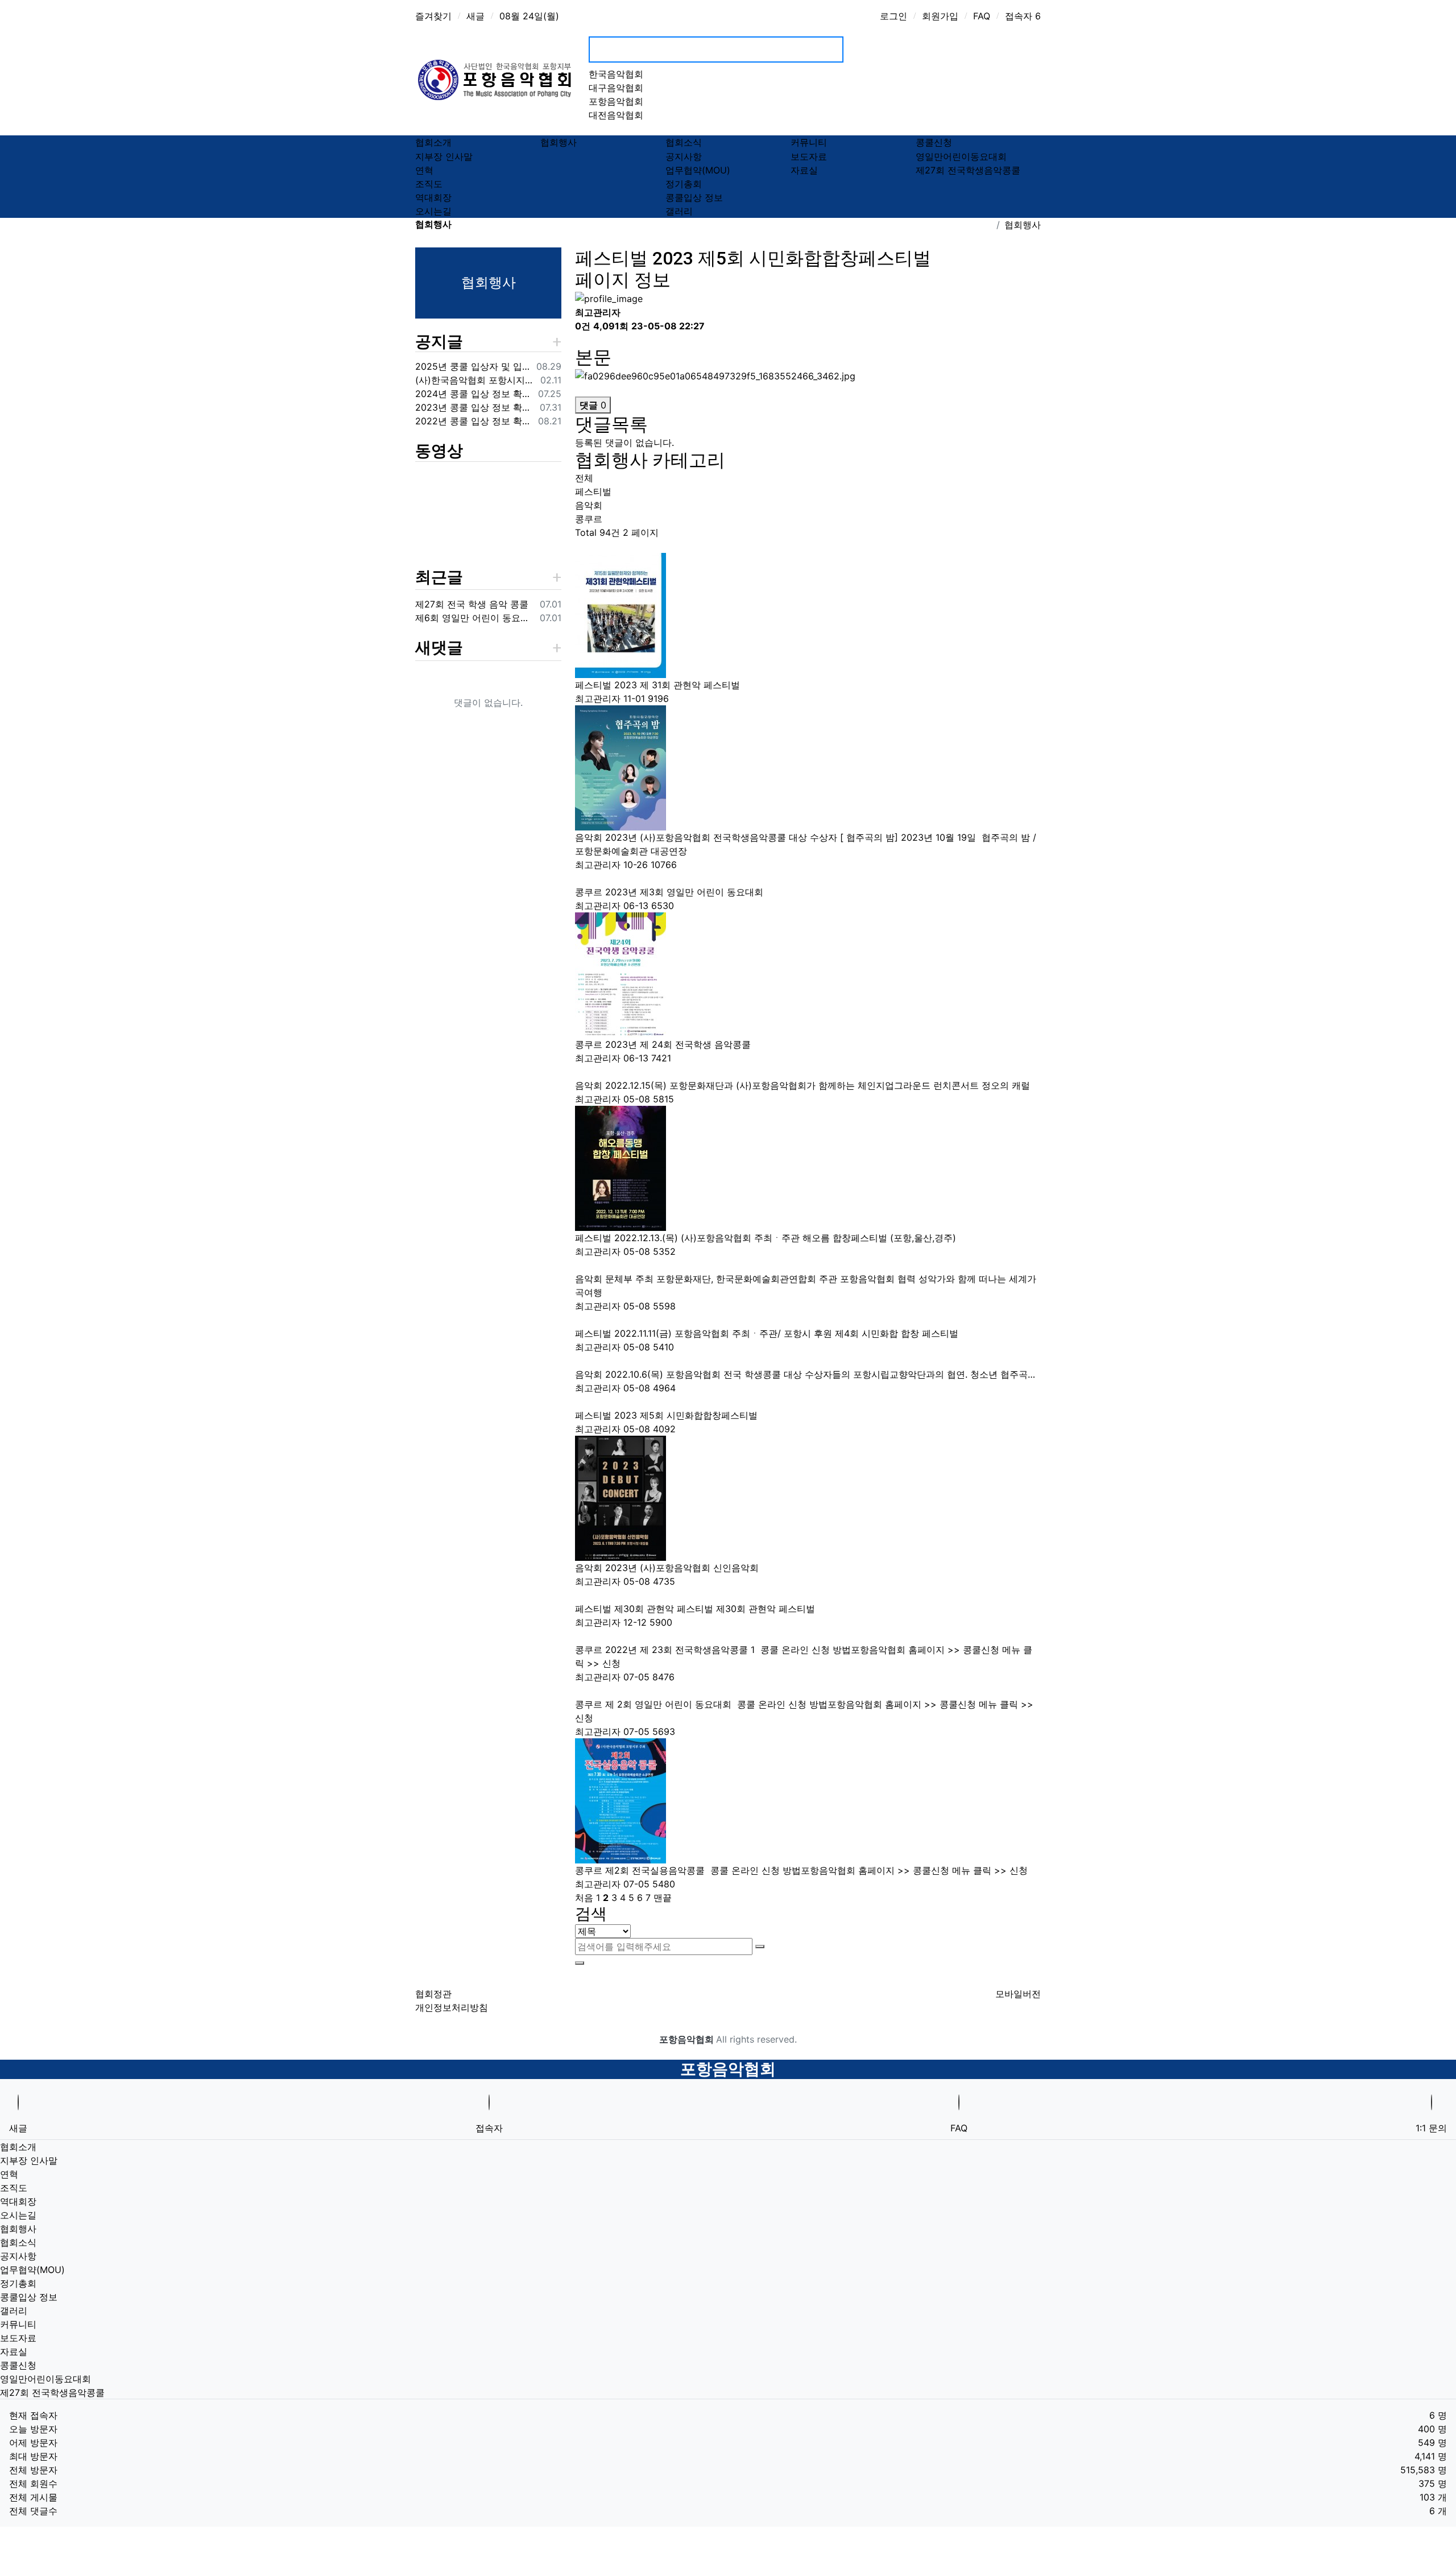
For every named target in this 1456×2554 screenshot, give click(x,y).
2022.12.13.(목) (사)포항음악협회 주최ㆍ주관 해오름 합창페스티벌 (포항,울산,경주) (787, 1238)
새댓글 (439, 648)
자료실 (804, 170)
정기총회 (684, 184)
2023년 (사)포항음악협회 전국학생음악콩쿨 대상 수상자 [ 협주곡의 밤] (753, 837)
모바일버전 (1018, 1994)
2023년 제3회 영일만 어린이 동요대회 (686, 892)
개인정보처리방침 (452, 2007)
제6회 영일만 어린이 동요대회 (475, 618)
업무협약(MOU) (698, 170)
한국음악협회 (616, 74)
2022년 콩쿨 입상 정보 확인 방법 (474, 421)
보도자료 (809, 156)
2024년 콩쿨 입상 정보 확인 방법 (474, 394)
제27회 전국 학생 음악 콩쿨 (472, 604)
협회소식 (684, 142)
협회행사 (559, 142)
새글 (475, 16)
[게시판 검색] (582, 547)
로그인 (894, 16)
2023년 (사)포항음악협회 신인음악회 (683, 1568)
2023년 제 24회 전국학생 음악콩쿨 (679, 1044)
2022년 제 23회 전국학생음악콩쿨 (680, 1650)
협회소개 (433, 142)
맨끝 (663, 1898)
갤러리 (679, 211)
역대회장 (433, 197)
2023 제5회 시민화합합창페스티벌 (687, 1415)
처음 (584, 1898)
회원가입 (940, 16)
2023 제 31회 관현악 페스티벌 (679, 685)
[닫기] (580, 1963)
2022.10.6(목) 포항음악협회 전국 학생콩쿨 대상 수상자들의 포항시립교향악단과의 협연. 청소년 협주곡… (822, 1374)
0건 (583, 326)
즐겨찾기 (433, 16)
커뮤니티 (809, 142)
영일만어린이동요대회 (961, 156)
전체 (584, 478)
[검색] (760, 1947)
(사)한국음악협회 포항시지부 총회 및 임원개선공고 (475, 380)
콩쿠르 (589, 519)
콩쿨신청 (934, 142)
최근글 (439, 577)
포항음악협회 (616, 101)
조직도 (429, 184)
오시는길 (433, 211)
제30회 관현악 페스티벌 (665, 1609)
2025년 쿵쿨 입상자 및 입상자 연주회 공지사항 (473, 366)
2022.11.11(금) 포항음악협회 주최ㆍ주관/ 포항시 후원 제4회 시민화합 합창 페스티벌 (788, 1333)
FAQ (982, 16)
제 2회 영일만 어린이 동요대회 (670, 1704)
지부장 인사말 (444, 156)
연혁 (424, 170)
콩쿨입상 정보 (694, 197)
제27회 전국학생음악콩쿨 (968, 170)
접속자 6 (1023, 16)
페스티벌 (593, 491)
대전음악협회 (616, 115)
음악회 (589, 505)
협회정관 (433, 1994)
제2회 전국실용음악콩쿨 (656, 1870)
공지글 (439, 342)
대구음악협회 (616, 88)
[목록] (582, 341)
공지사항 (684, 156)
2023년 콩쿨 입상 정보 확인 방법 (475, 407)
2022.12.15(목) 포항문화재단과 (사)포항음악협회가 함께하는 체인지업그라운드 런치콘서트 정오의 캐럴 (819, 1085)
